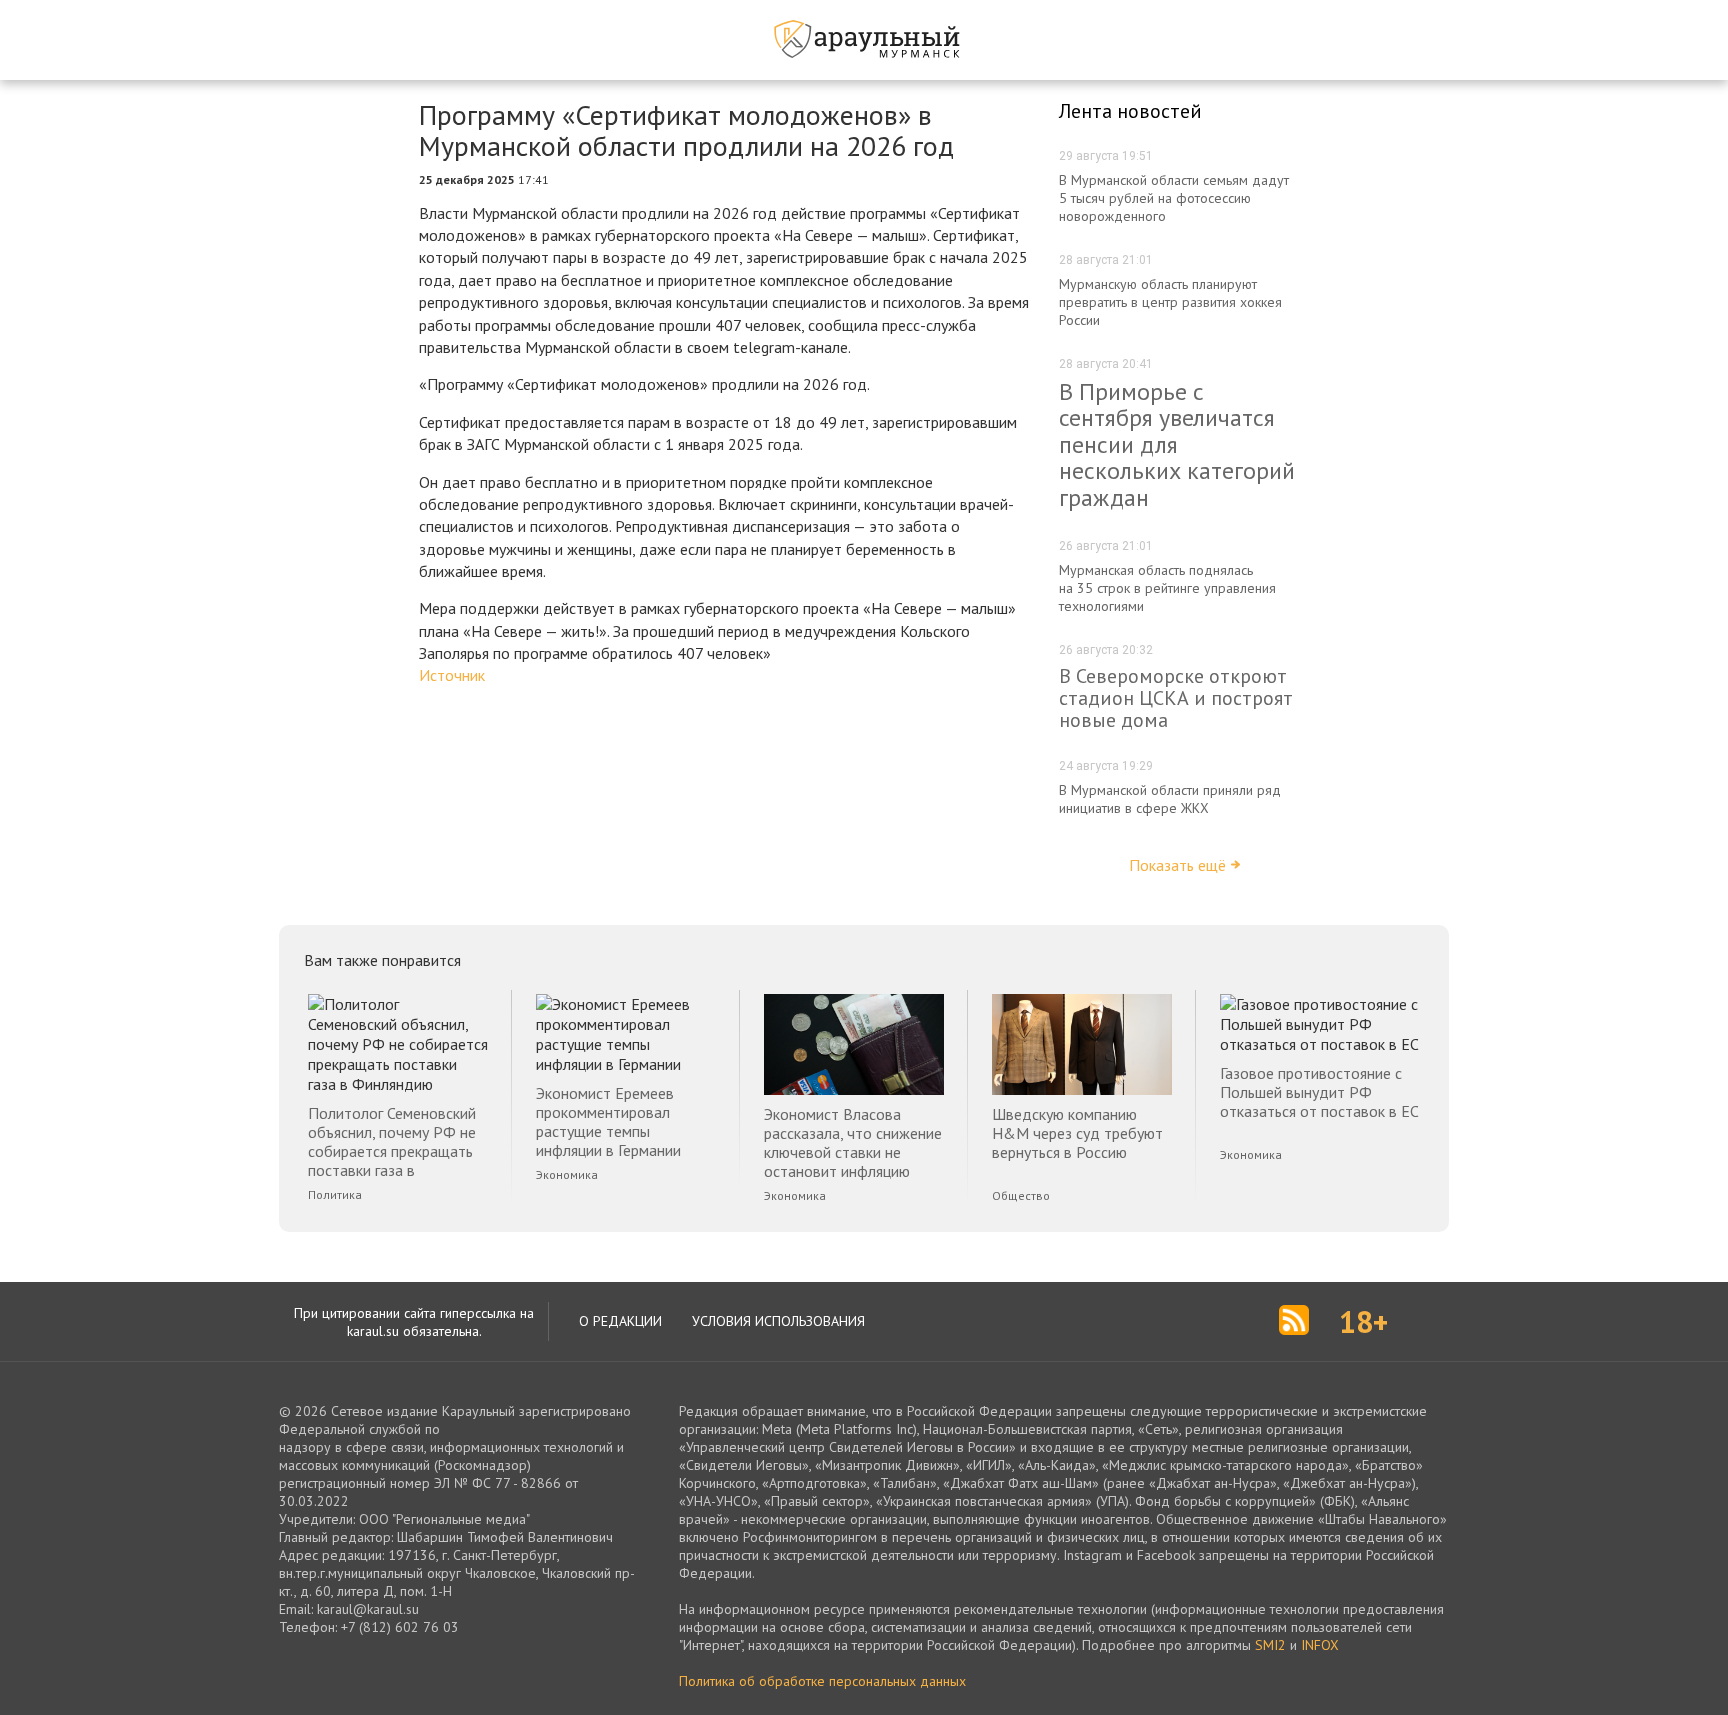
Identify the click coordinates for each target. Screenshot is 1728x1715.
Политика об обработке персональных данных (822, 1681)
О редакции (620, 1321)
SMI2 (1270, 1645)
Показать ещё (1177, 865)
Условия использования (778, 1321)
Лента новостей (1130, 111)
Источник (452, 675)
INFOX (1320, 1645)
